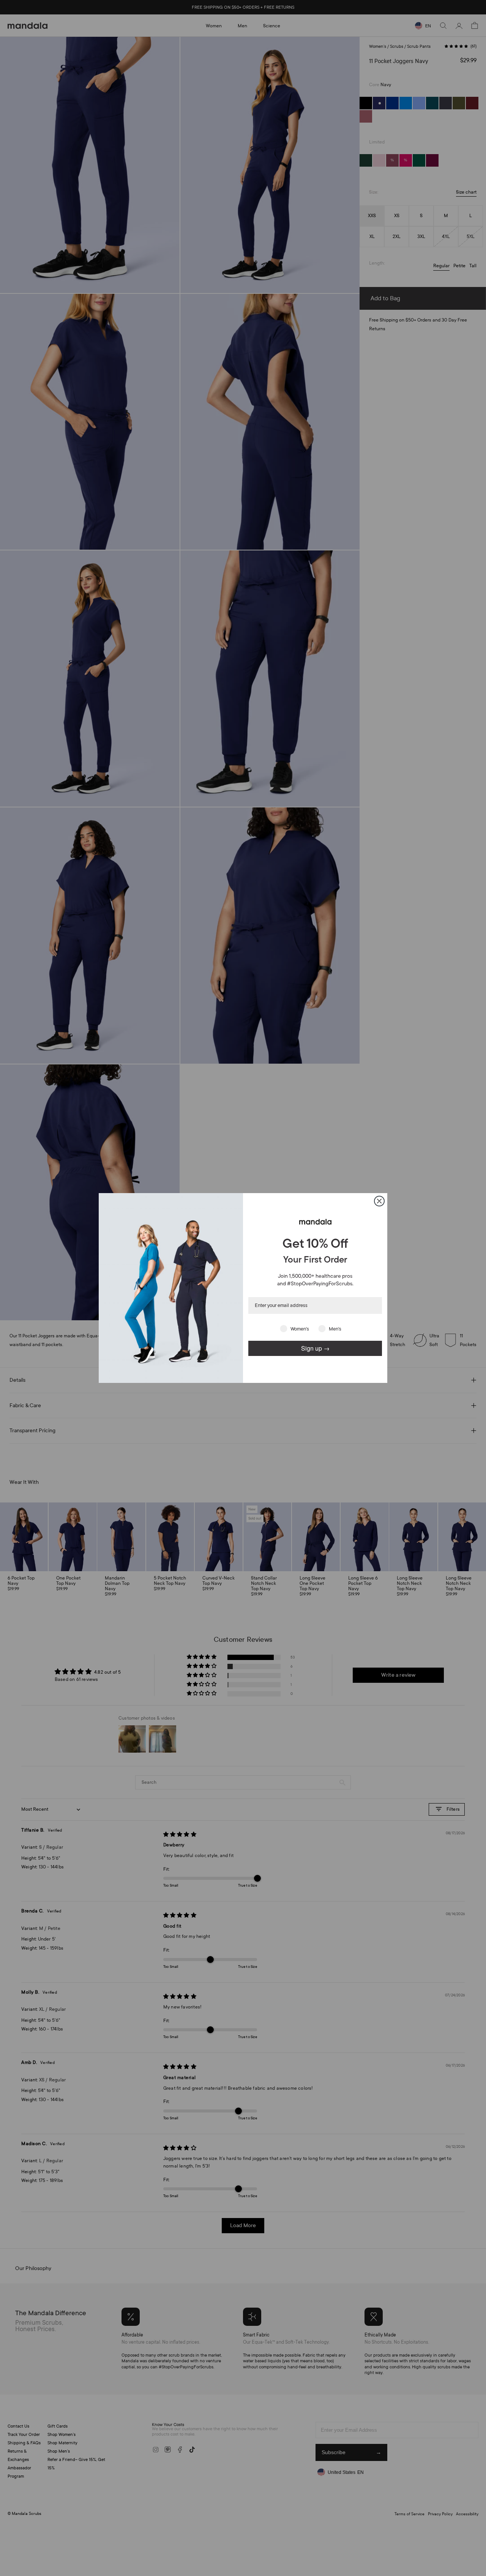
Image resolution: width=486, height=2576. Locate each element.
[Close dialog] (379, 1201)
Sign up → (315, 1348)
